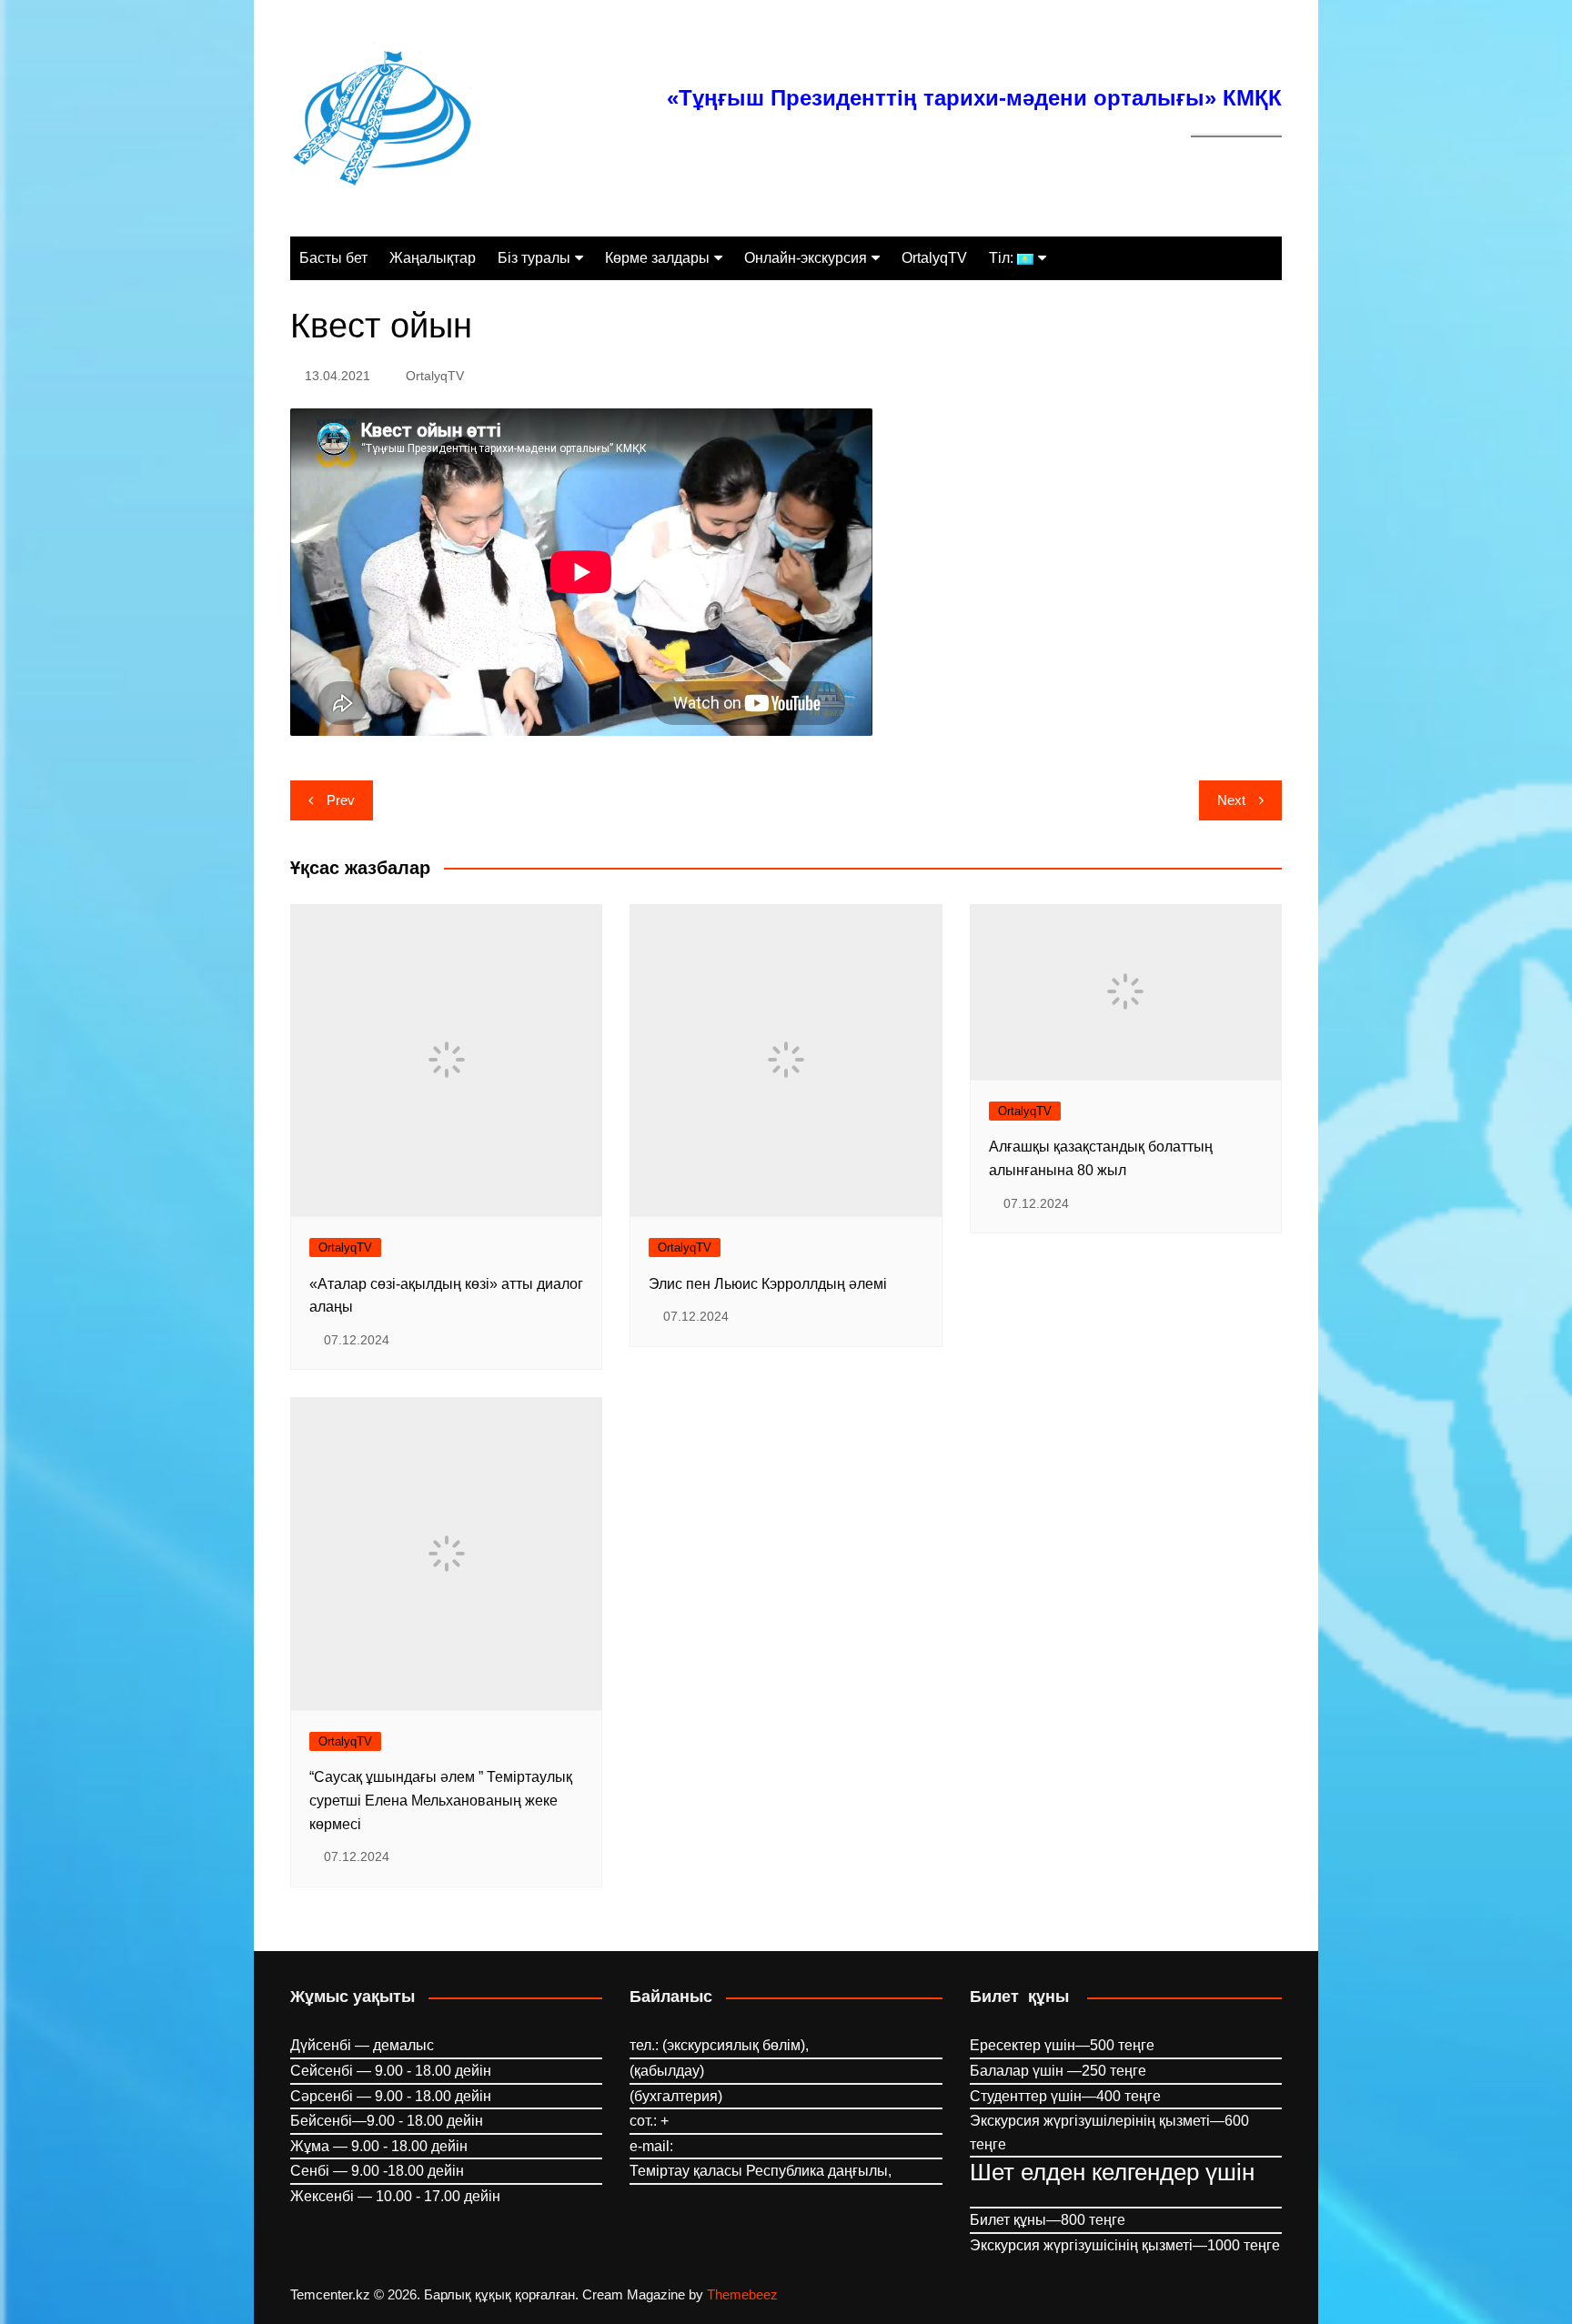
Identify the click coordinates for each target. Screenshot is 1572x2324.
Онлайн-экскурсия (806, 258)
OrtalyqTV (934, 258)
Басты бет (333, 258)
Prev (341, 800)
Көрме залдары (657, 258)
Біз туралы (534, 258)
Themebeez (742, 2294)
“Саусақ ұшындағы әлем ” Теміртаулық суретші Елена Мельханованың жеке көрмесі (441, 1800)
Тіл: (1003, 258)
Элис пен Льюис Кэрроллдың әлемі (768, 1284)
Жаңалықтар (433, 258)
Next (1231, 800)
